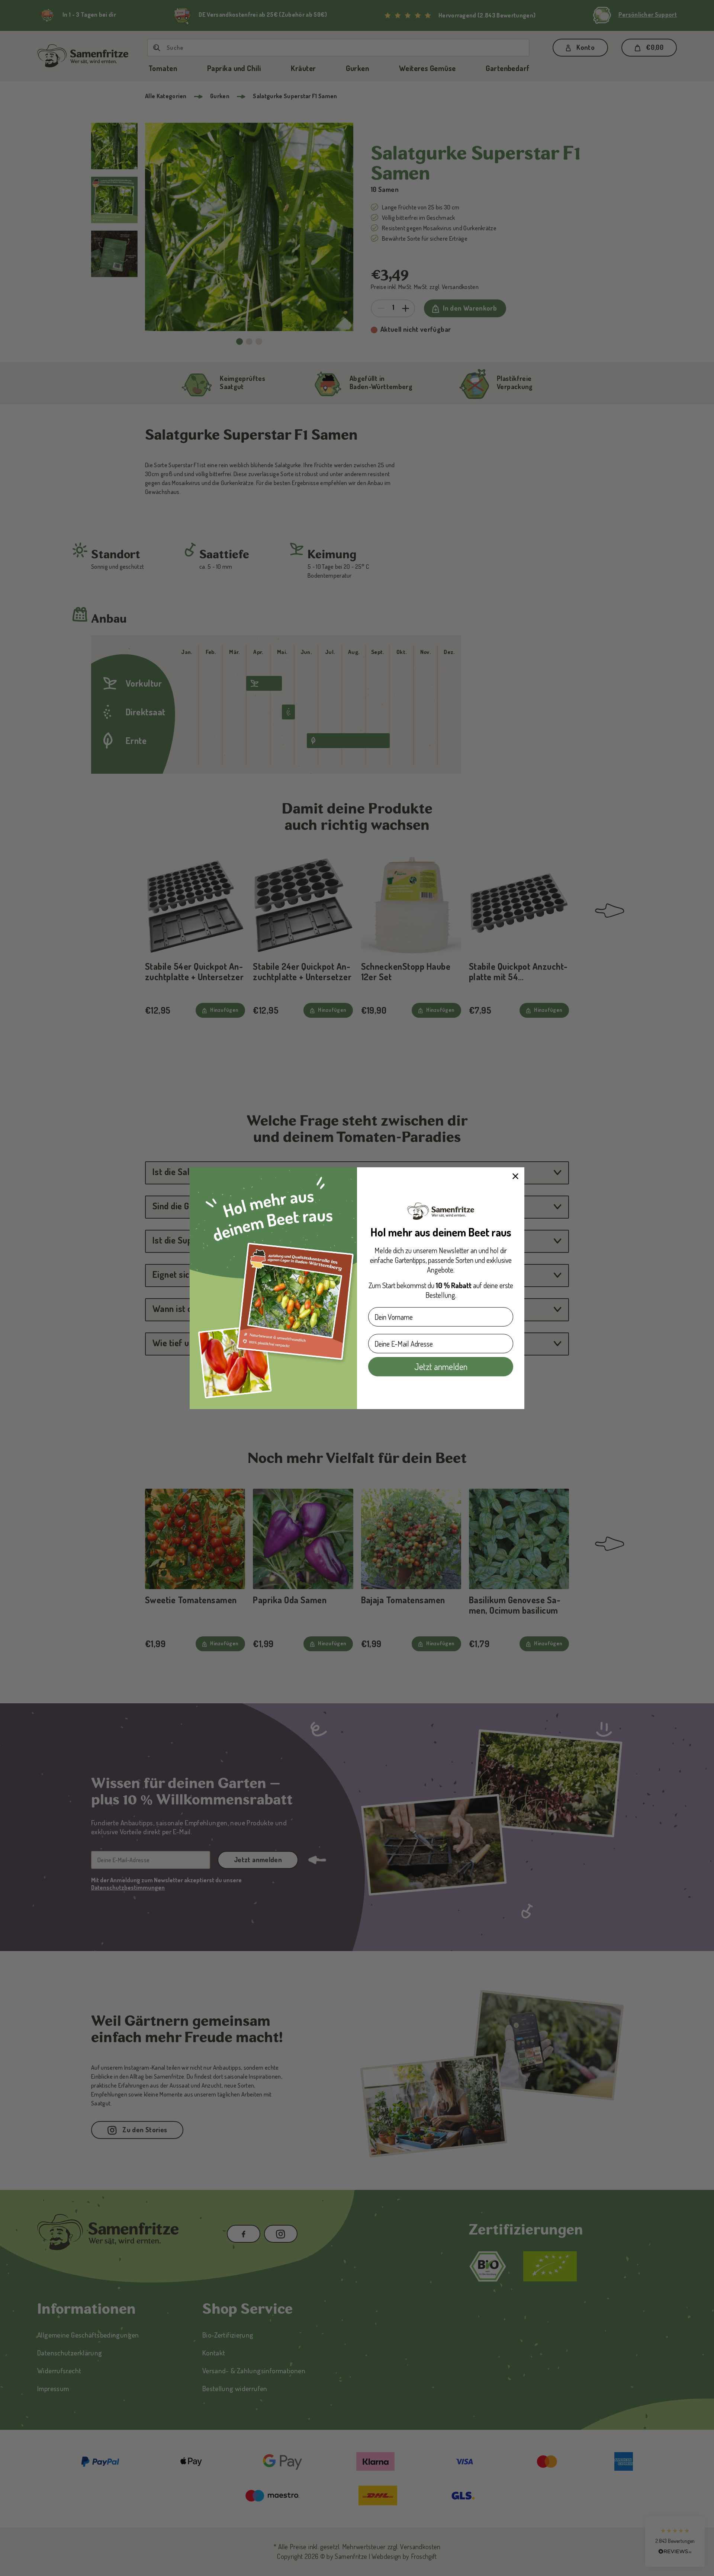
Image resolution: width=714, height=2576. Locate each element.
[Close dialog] (515, 1176)
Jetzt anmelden (441, 1366)
